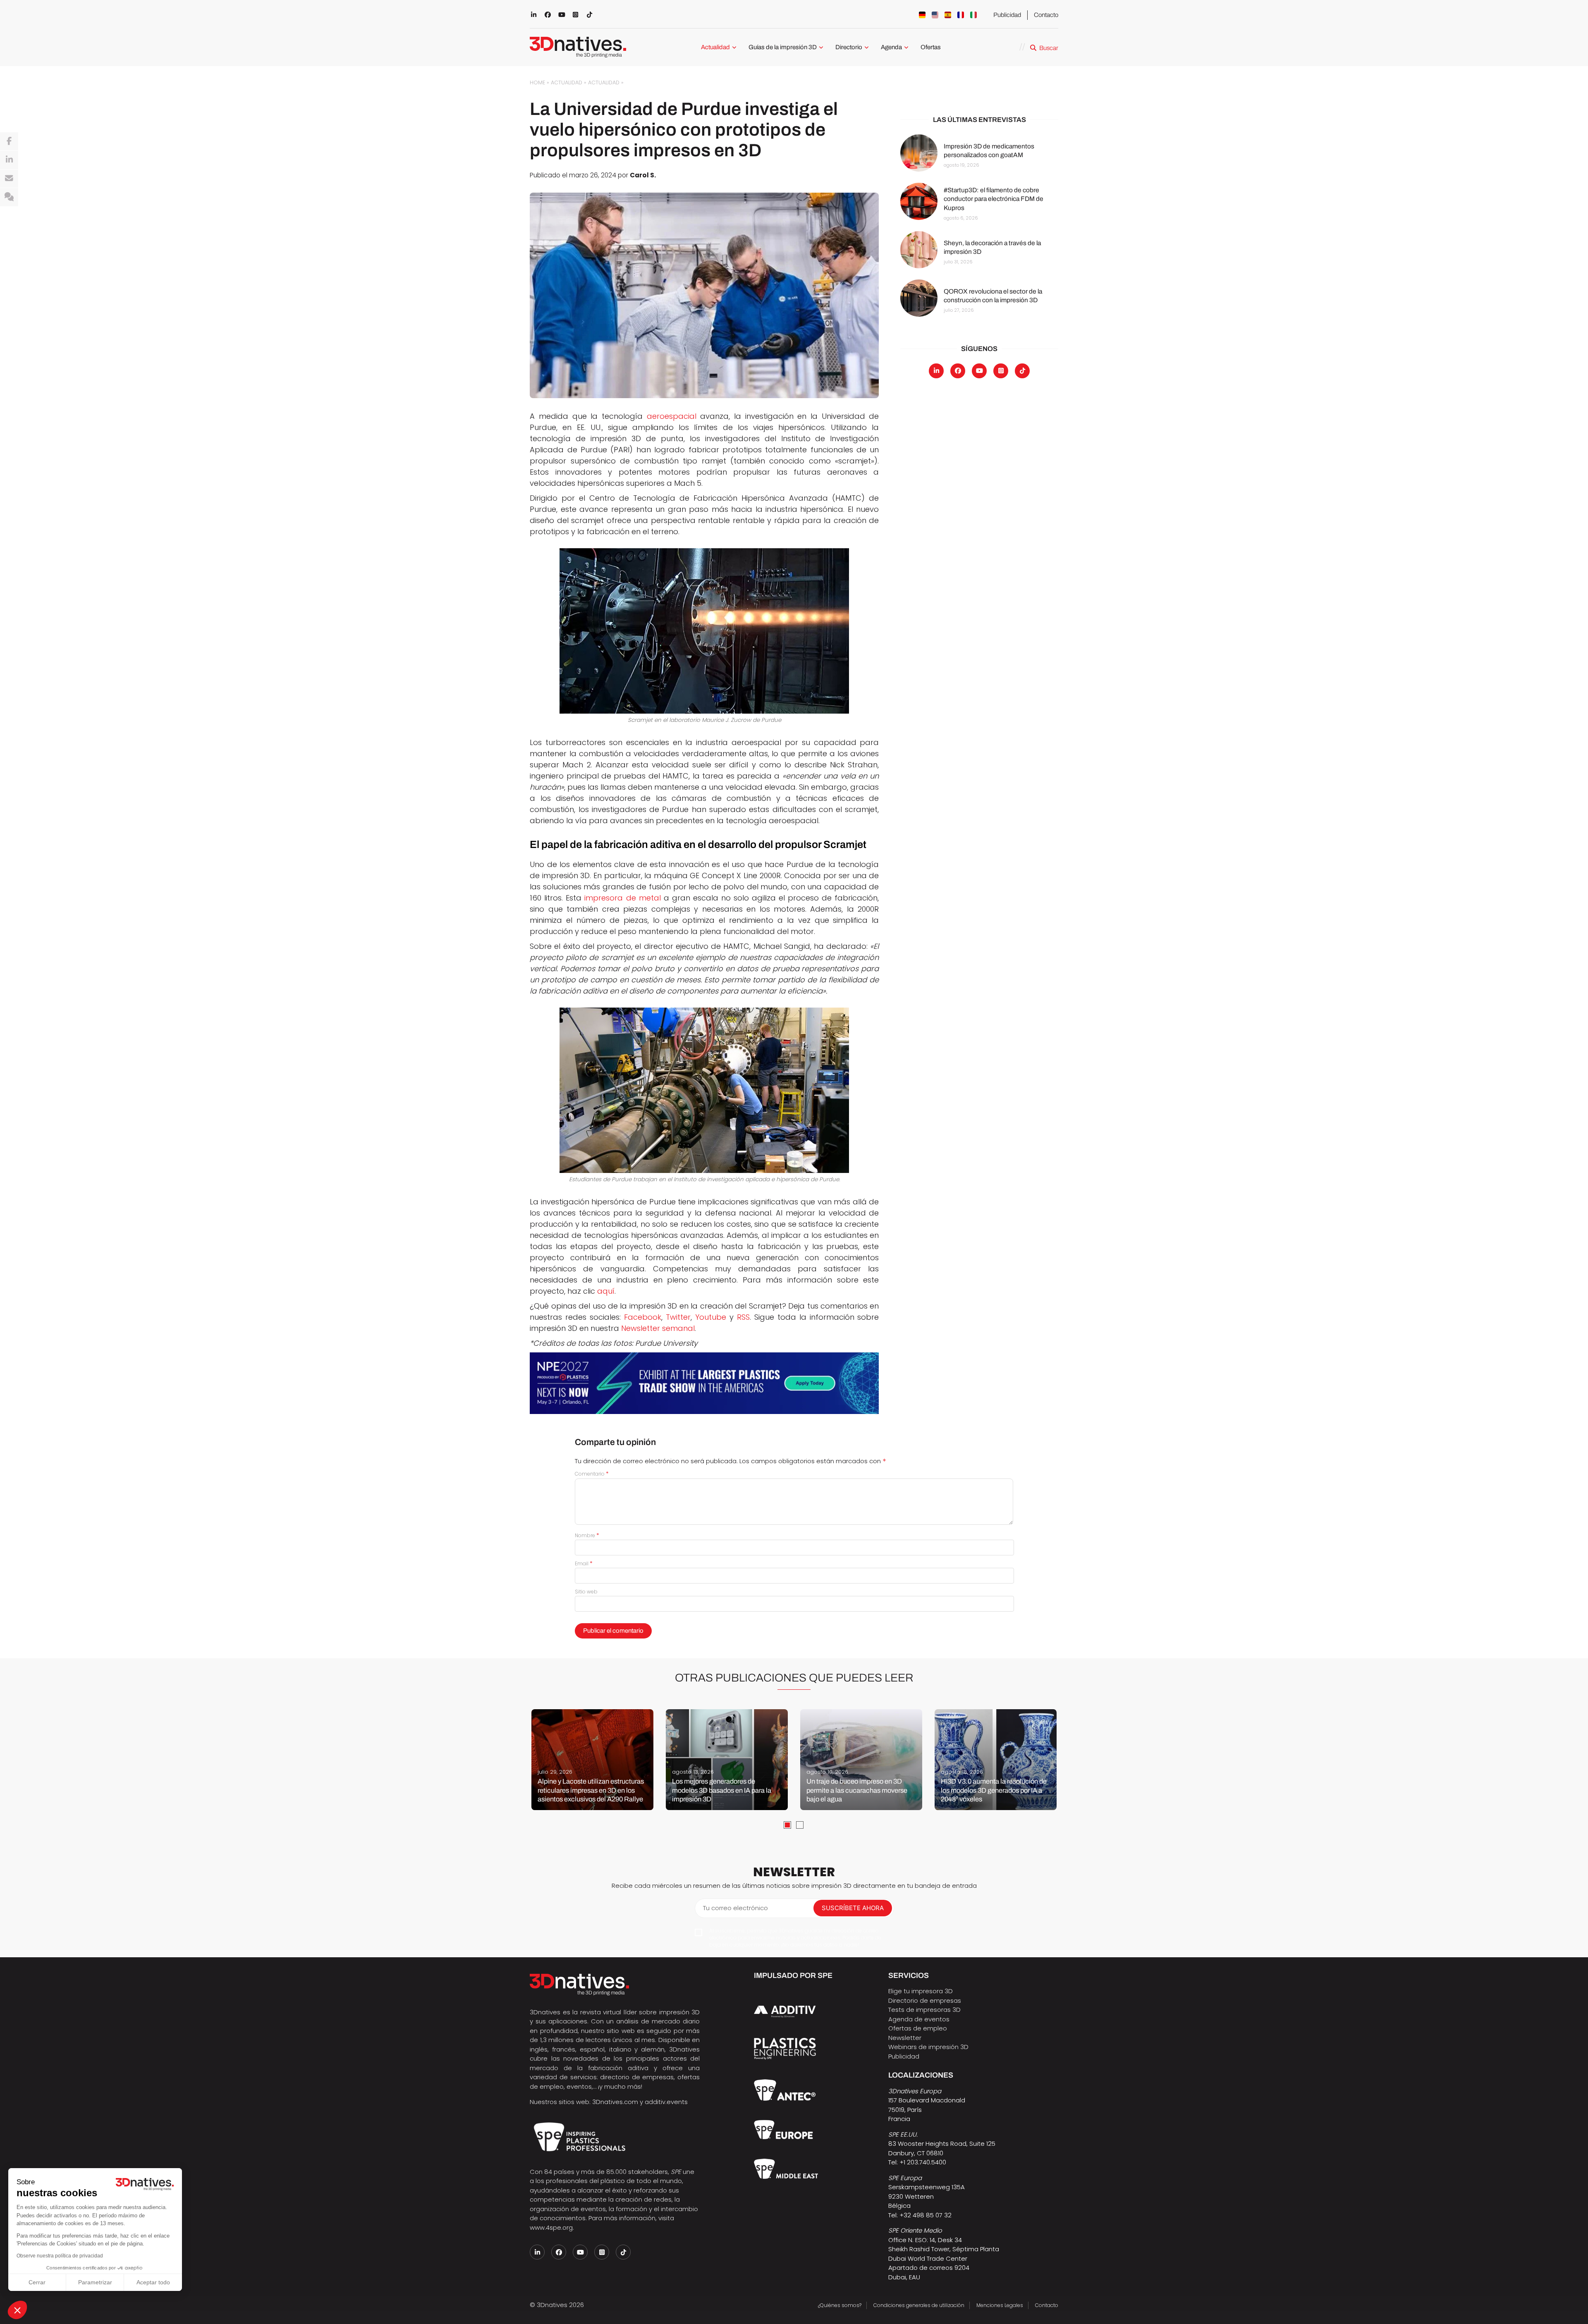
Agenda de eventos (919, 2019)
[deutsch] (922, 15)
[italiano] (973, 15)
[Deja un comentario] (9, 197)
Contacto (1046, 15)
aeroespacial (672, 416)
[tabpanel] (592, 1760)
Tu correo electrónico (735, 1908)
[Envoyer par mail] (9, 179)
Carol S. (643, 175)
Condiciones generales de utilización (919, 2305)
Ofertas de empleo (918, 2028)
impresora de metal (622, 898)
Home (537, 82)
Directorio (849, 47)
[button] (17, 2310)
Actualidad (715, 47)
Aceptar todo (153, 2282)
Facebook (643, 1317)
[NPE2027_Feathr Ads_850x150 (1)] (704, 1383)
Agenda (891, 47)
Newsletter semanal (658, 1328)
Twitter (678, 1317)
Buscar (1049, 48)
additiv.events (666, 2102)
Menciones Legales (1000, 2305)
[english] (935, 15)
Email (584, 1563)
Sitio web (586, 1592)
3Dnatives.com (615, 2102)
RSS (743, 1317)
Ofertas (931, 47)
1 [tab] (787, 1825)
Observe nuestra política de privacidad (60, 2256)
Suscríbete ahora (853, 1908)
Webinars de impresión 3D (928, 2047)
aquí (606, 1291)
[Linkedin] (9, 160)
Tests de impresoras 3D (924, 2010)
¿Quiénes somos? (840, 2305)
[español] (948, 15)
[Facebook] (9, 141)
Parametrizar (95, 2282)
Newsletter (905, 2038)
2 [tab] (800, 1825)
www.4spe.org (551, 2227)
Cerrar (37, 2282)
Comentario (592, 1474)
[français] (961, 15)
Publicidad (1007, 15)
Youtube (711, 1317)
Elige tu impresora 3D (921, 1991)
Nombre (587, 1535)
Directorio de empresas (925, 2000)
